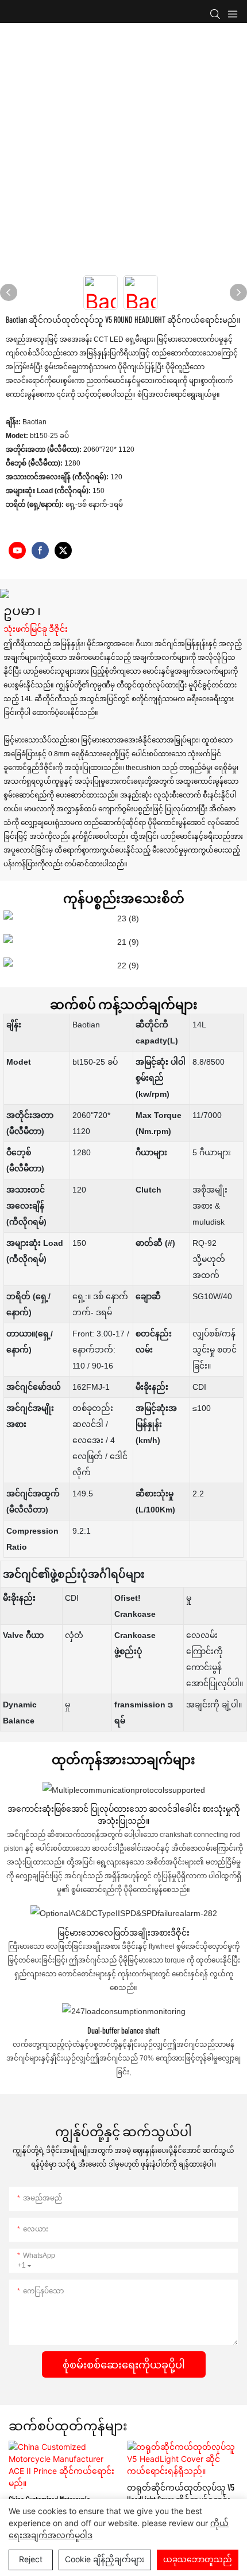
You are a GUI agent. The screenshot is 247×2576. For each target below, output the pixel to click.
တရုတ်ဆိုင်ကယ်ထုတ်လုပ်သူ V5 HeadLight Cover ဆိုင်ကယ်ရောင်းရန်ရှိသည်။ (181, 2494)
